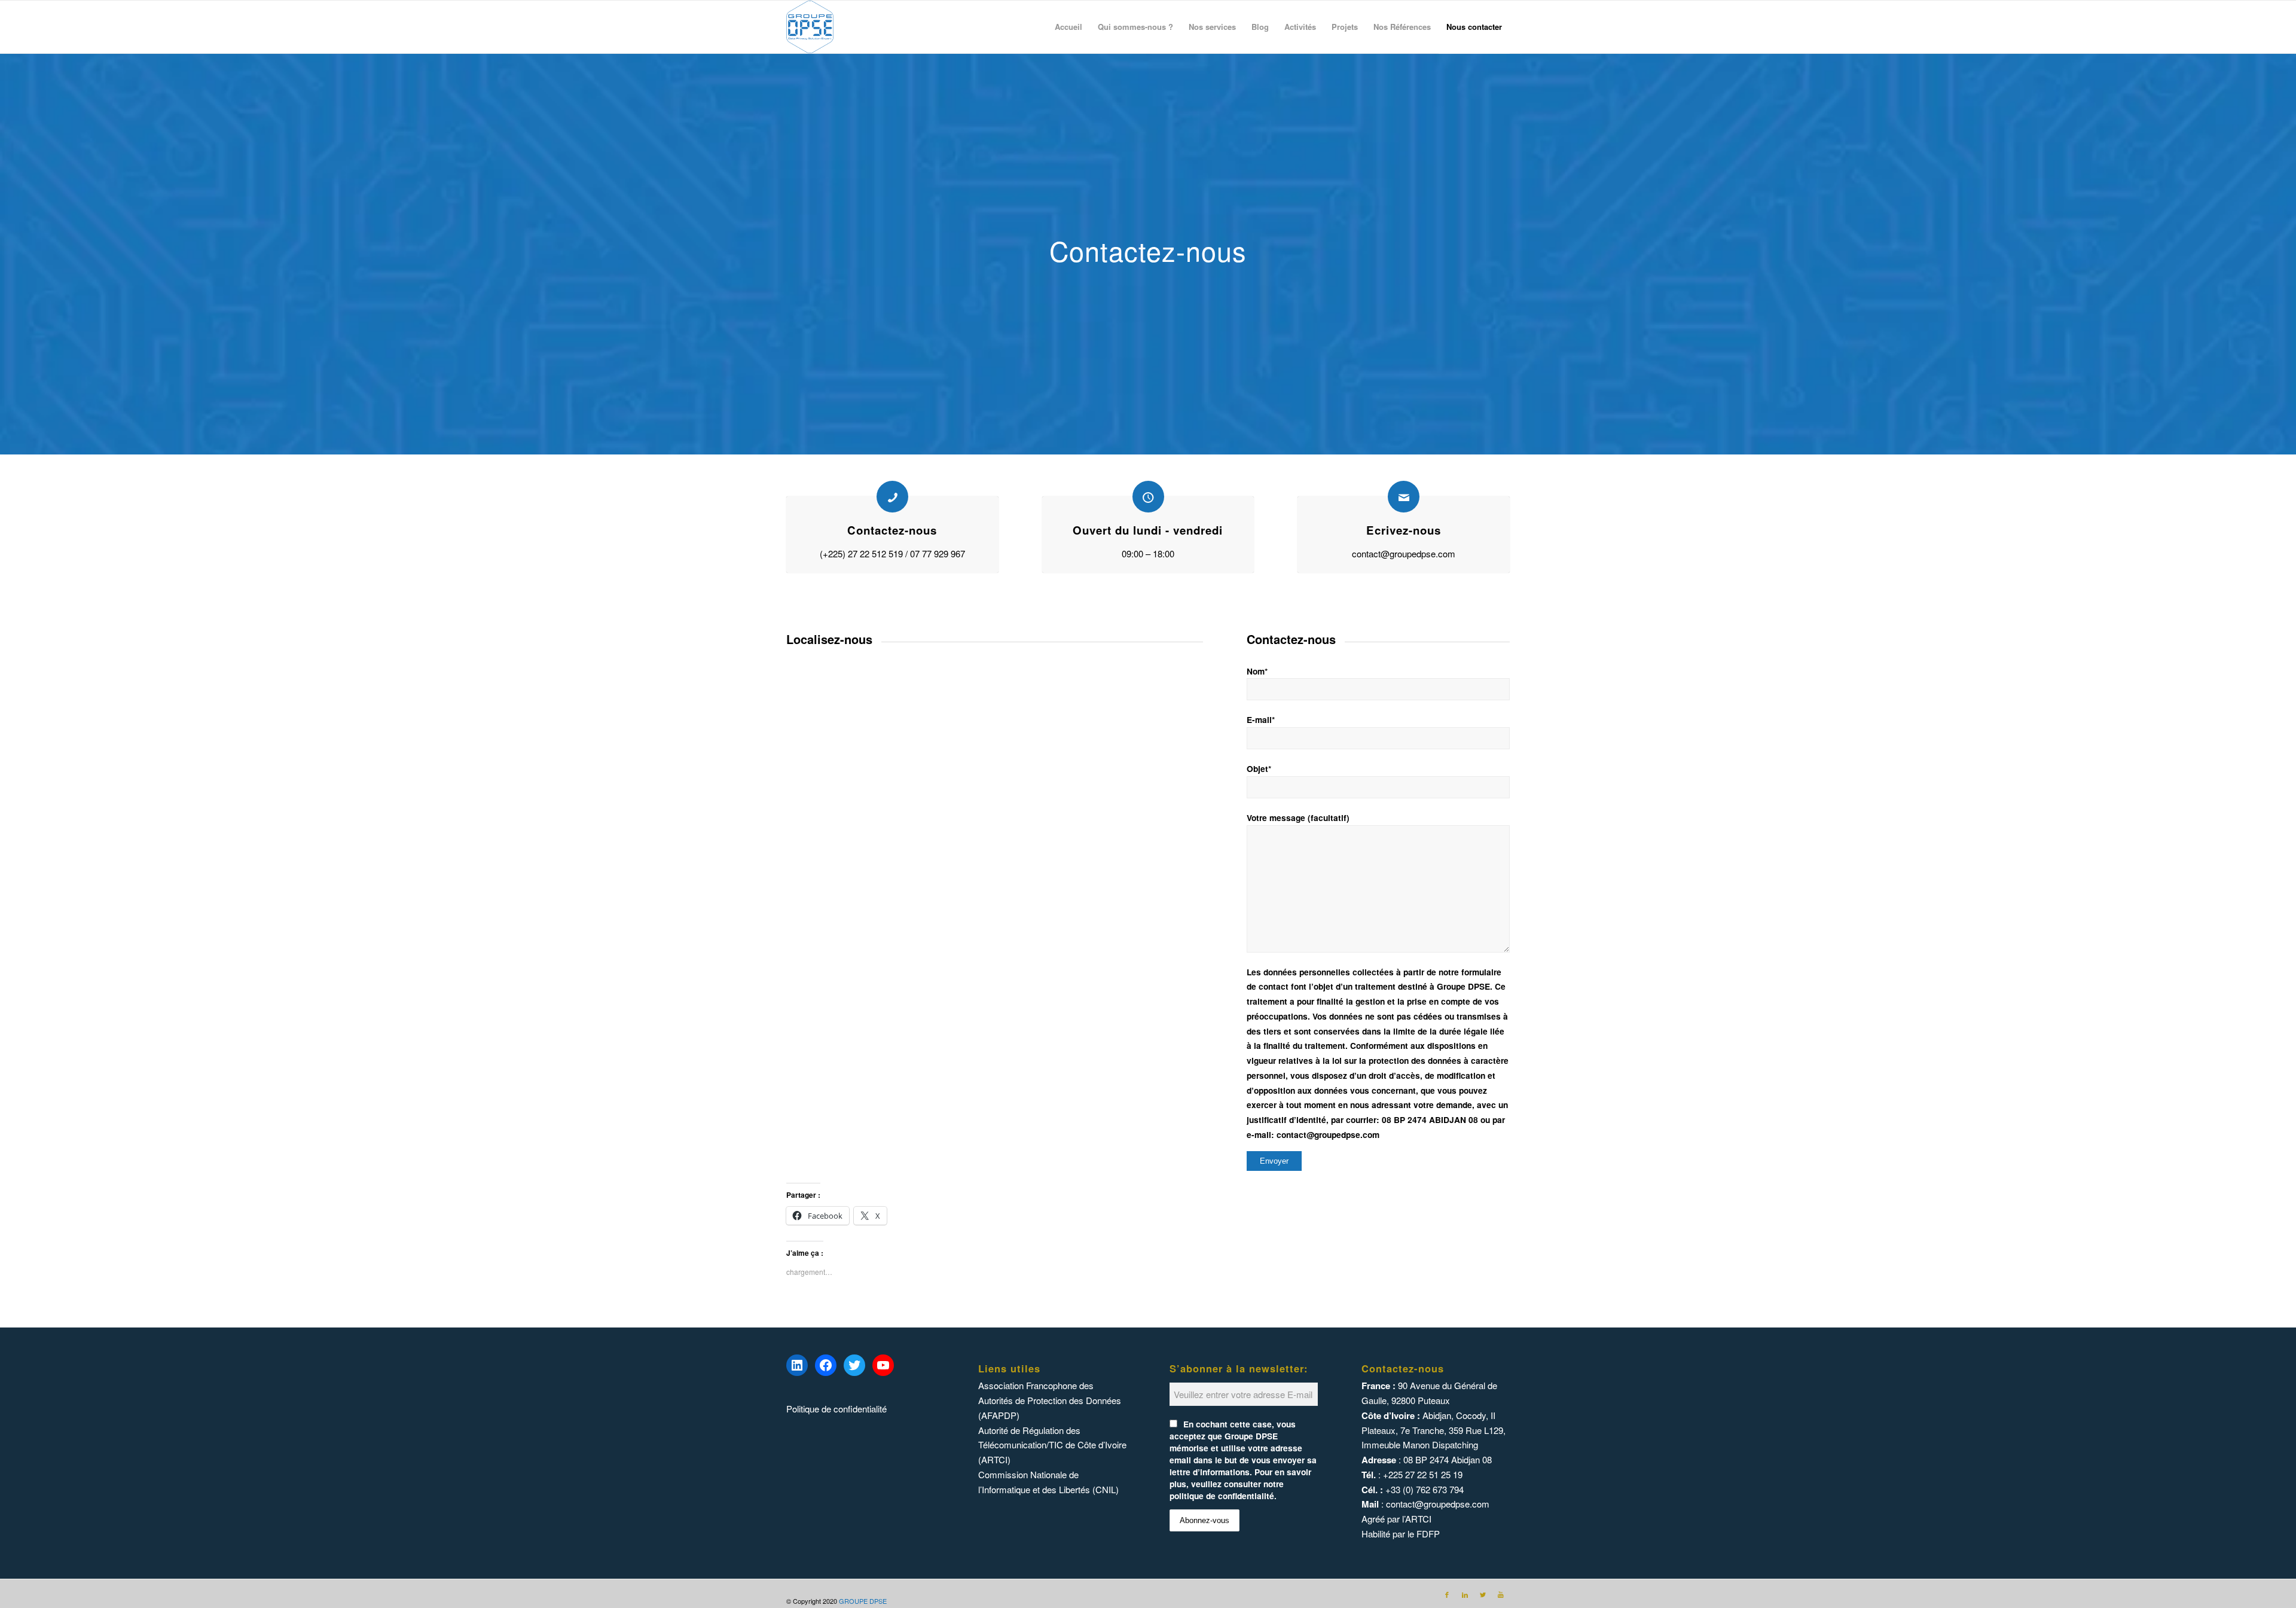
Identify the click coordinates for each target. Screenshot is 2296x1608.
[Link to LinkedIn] (1465, 1594)
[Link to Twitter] (1483, 1594)
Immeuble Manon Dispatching (1420, 1444)
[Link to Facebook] (1447, 1594)
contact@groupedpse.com (1438, 1504)
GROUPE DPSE (863, 1601)
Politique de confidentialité (836, 1409)
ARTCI (1418, 1519)
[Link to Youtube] (1501, 1594)
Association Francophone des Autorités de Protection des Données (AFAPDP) (1050, 1400)
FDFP (1428, 1534)
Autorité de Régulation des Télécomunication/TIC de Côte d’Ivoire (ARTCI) (1052, 1445)
